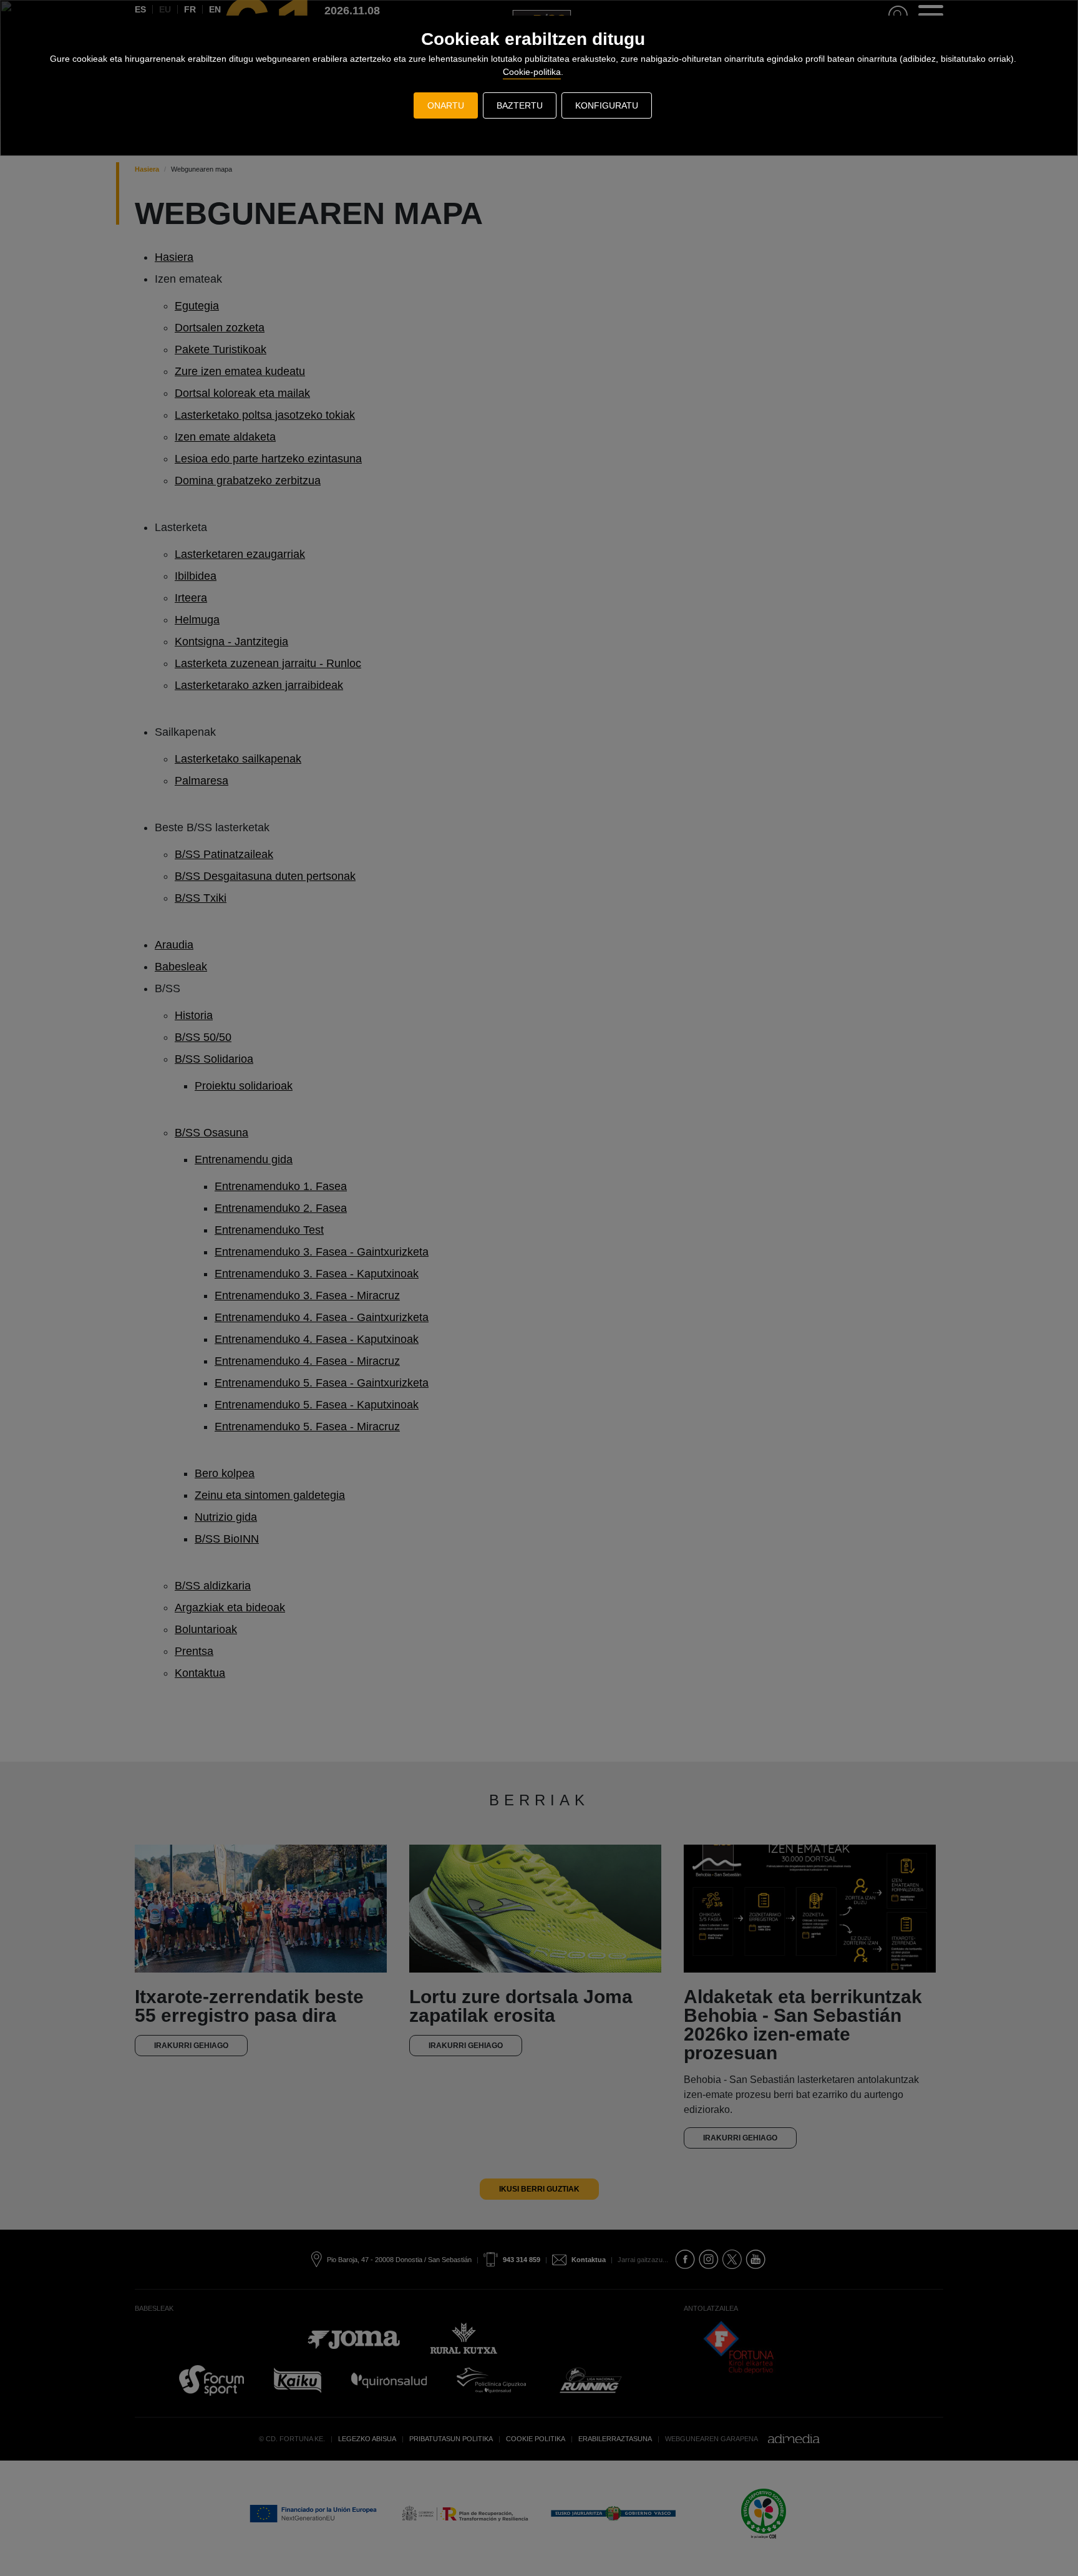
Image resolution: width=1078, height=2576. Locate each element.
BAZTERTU (520, 105)
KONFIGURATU (607, 105)
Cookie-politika (532, 72)
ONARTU (446, 105)
